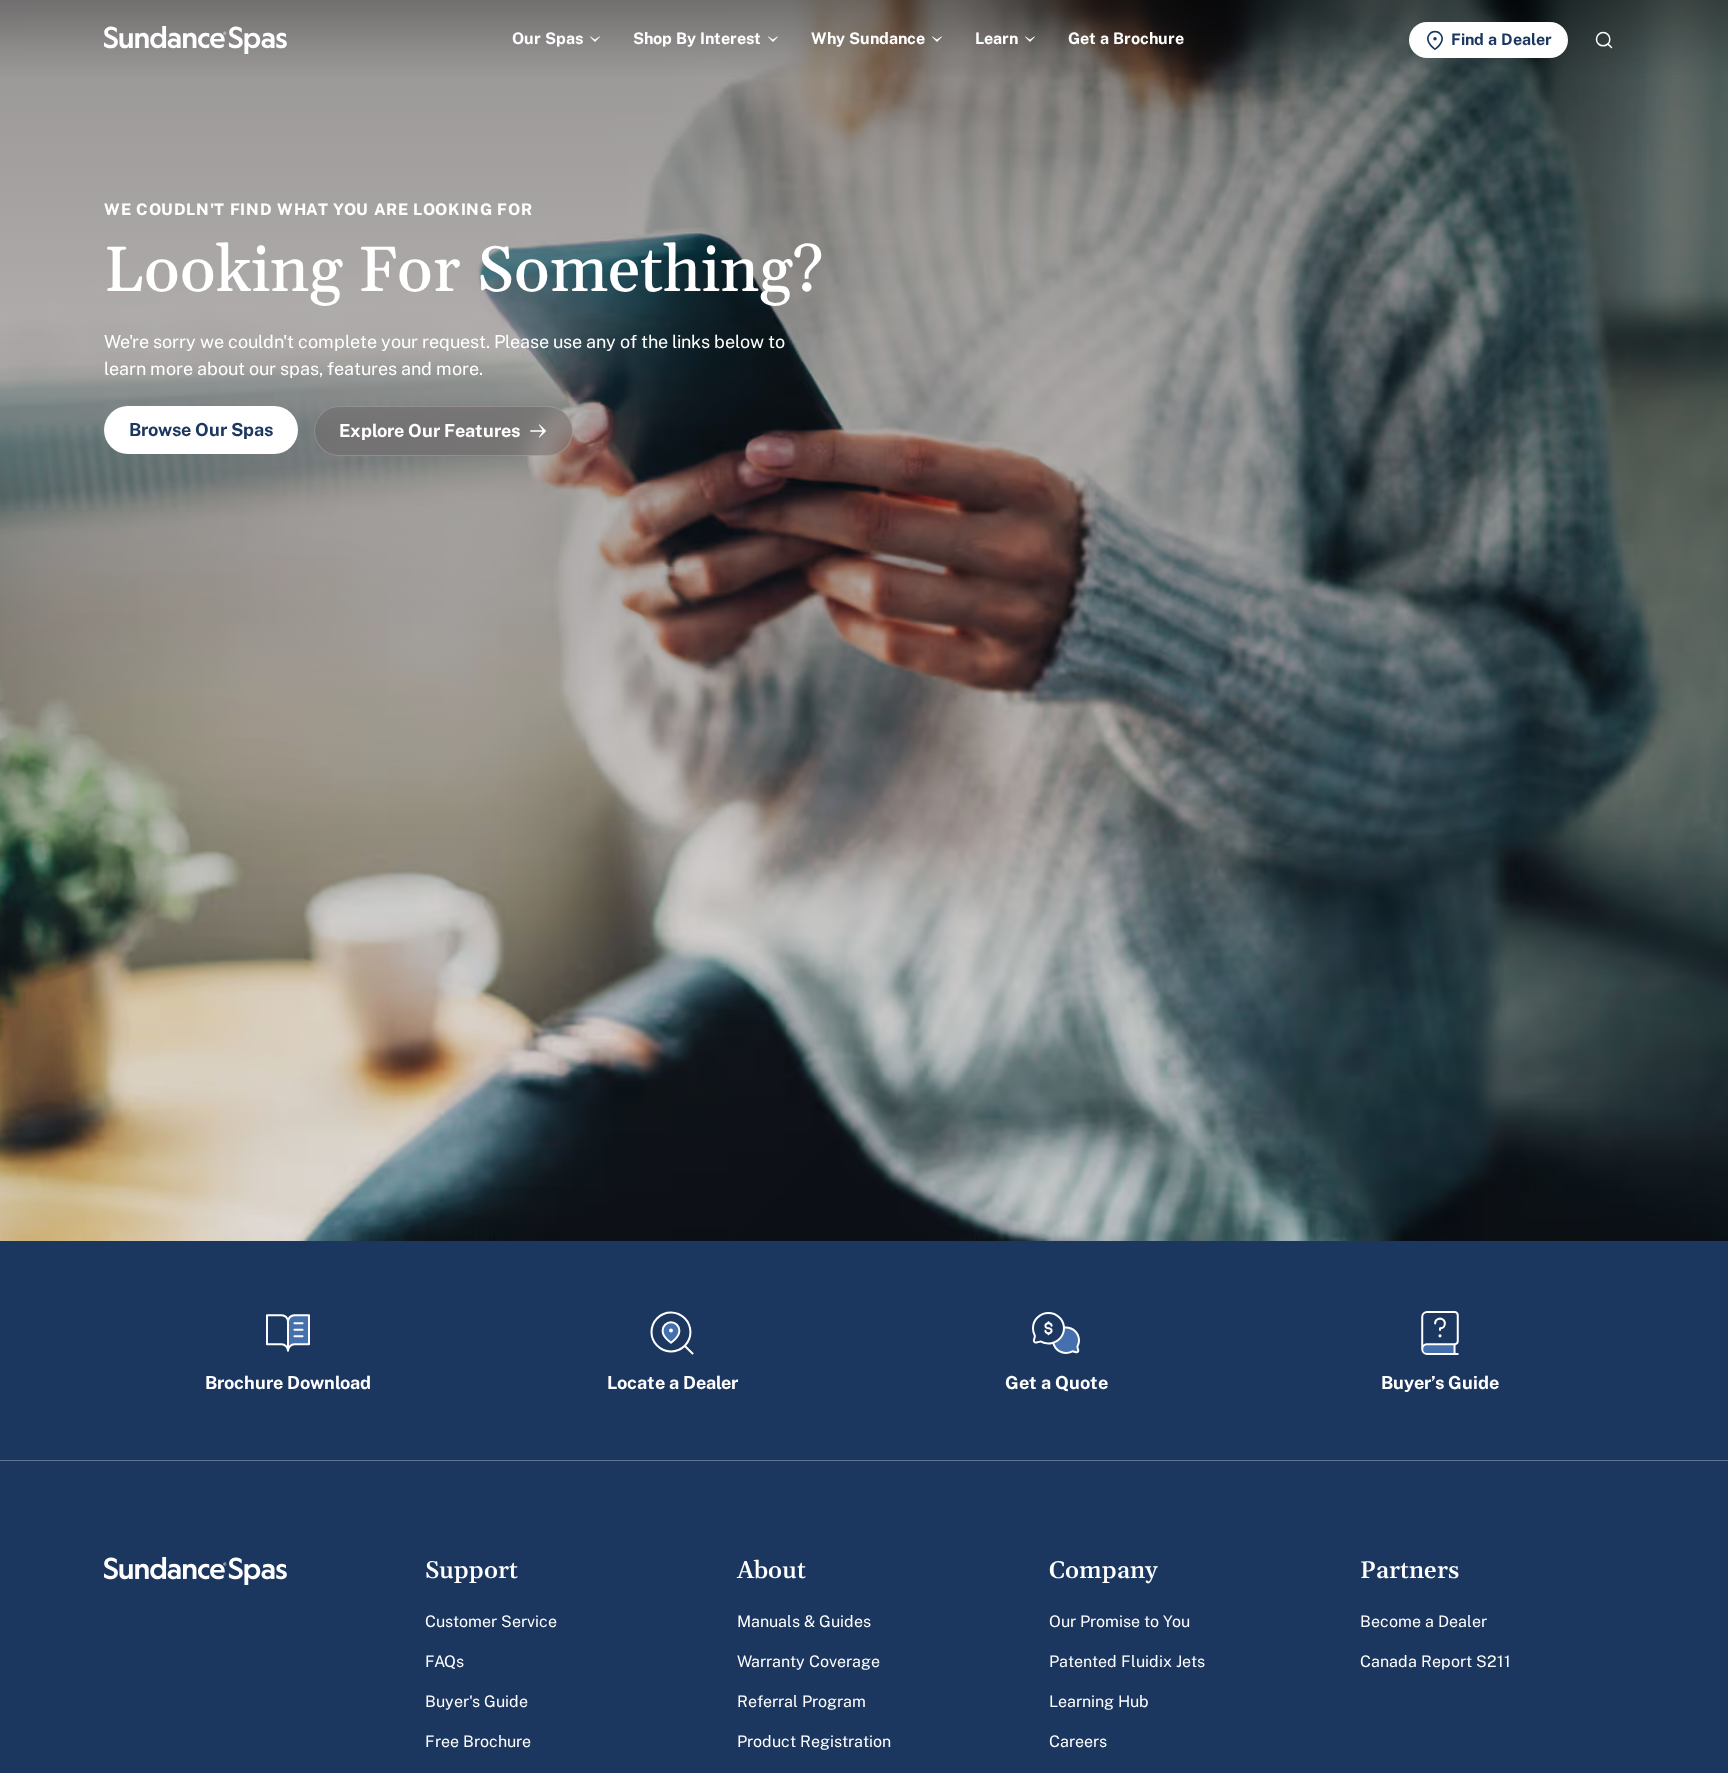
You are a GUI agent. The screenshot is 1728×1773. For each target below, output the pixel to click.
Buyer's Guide (476, 1701)
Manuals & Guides (804, 1621)
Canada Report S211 (1435, 1661)
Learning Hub (1099, 1701)
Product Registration (814, 1741)
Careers (1078, 1741)
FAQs (444, 1661)
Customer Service (491, 1621)
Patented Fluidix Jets (1127, 1661)
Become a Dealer (1423, 1621)
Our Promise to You (1119, 1621)
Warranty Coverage (808, 1661)
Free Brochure (478, 1741)
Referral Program (801, 1701)
